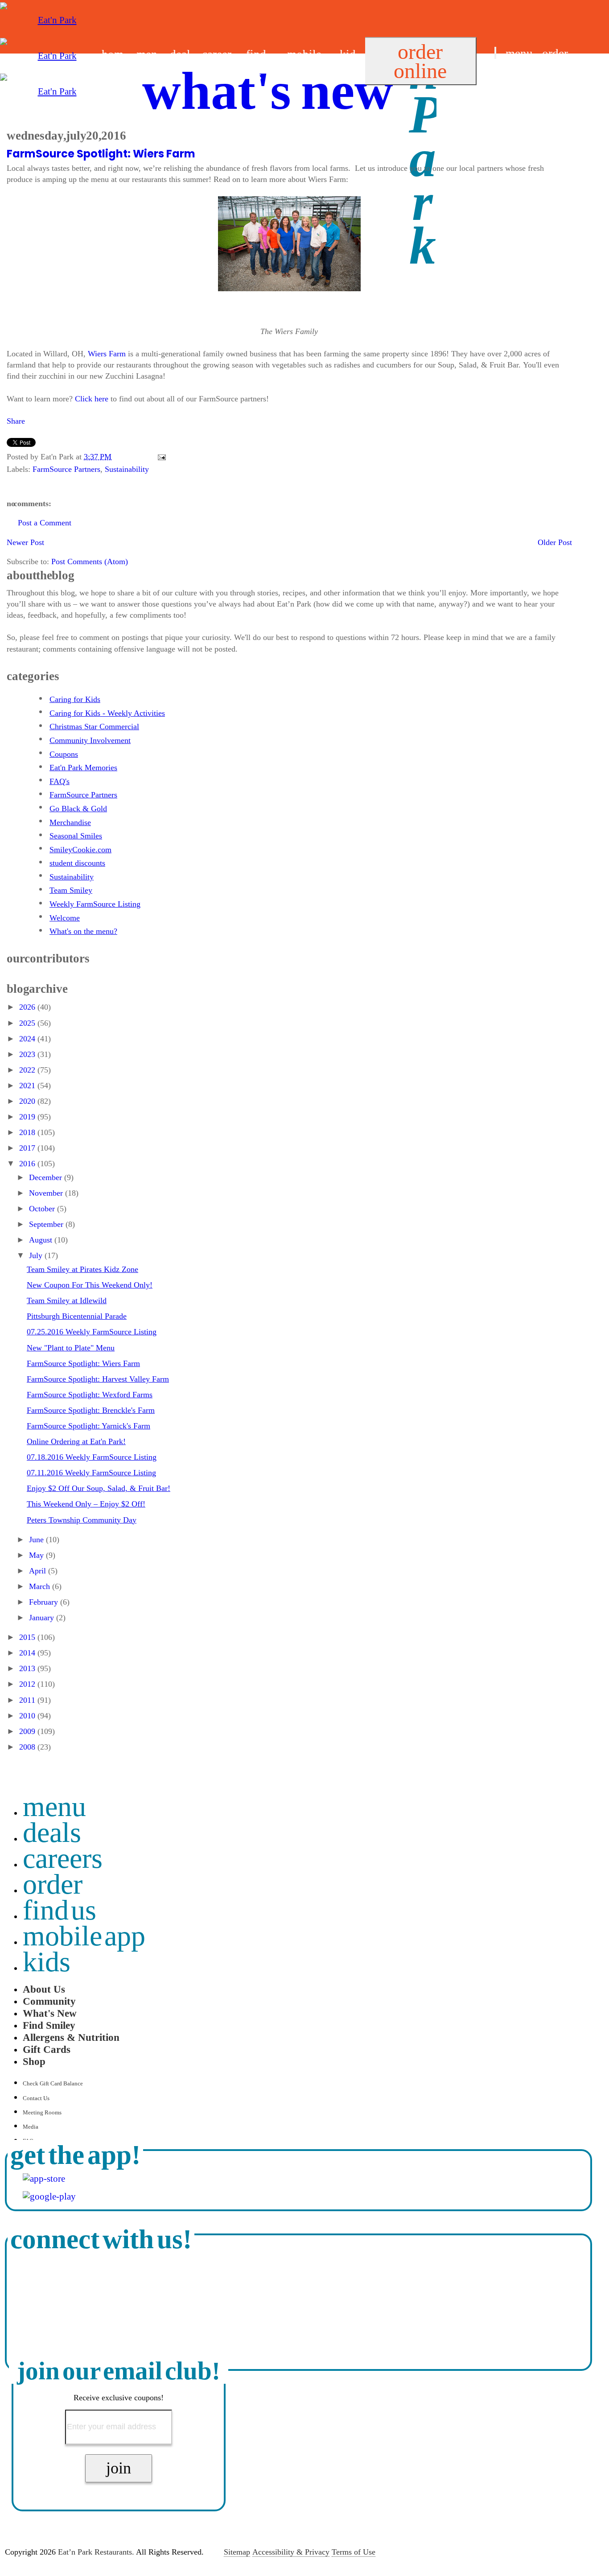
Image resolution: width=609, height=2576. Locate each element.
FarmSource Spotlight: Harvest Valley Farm (98, 1379)
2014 (28, 1653)
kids (47, 1962)
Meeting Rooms (42, 2112)
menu (519, 54)
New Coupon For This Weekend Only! (90, 1285)
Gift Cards (47, 2049)
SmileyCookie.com (80, 850)
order (555, 54)
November (47, 1193)
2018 (28, 1132)
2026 (28, 1007)
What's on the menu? (83, 931)
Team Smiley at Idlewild (67, 1300)
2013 (28, 1668)
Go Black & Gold (78, 809)
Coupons (64, 754)
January (43, 1618)
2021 (28, 1086)
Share (16, 421)
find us (510, 75)
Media (31, 2127)
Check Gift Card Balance (53, 2083)
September (47, 1224)
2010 (28, 1716)
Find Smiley (49, 2025)
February (45, 1602)
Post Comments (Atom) (90, 561)
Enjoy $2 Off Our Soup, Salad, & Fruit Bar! (99, 1488)
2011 (28, 1700)
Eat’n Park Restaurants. (96, 2552)
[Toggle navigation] (495, 53)
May (37, 1555)
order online (420, 61)
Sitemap (237, 2552)
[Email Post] (160, 457)
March (41, 1586)
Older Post (555, 542)
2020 (28, 1101)
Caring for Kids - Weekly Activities (107, 713)
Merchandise (70, 822)
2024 (28, 1039)
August (42, 1240)
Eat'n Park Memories (83, 768)
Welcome (65, 918)
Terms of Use (354, 2552)
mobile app (84, 1936)
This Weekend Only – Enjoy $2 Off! (86, 1504)
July (37, 1255)
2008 (28, 1747)
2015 (28, 1637)
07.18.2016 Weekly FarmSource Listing (92, 1457)
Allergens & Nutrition (71, 2037)
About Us (44, 1989)
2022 (28, 1070)
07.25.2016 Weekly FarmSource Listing (92, 1332)
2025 (28, 1023)
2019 (28, 1117)
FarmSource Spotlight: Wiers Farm (101, 154)
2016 (28, 1164)
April (39, 1571)
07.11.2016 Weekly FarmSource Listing (91, 1473)
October (43, 1209)
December (47, 1177)
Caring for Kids (75, 699)
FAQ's (60, 781)
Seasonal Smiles (76, 836)
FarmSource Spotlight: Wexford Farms (90, 1395)
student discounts (77, 863)
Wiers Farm (107, 354)
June (37, 1540)
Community (49, 2001)
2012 (28, 1684)
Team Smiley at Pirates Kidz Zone (82, 1269)
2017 (28, 1148)
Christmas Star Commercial (94, 727)
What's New (50, 2013)
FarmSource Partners (66, 469)
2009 (28, 1731)
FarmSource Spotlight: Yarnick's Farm (88, 1426)
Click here (92, 399)
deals (52, 1832)
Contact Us (36, 2098)
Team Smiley (71, 890)
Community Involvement (90, 740)
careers (63, 1858)
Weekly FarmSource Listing (95, 904)
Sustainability (127, 469)
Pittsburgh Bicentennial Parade (77, 1316)
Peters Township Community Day (82, 1520)
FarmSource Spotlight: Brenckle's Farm (91, 1410)
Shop (34, 2061)
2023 (28, 1054)
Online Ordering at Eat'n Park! (76, 1441)
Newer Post (25, 542)
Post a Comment (45, 523)
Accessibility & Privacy (291, 2552)
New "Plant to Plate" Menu (71, 1348)
